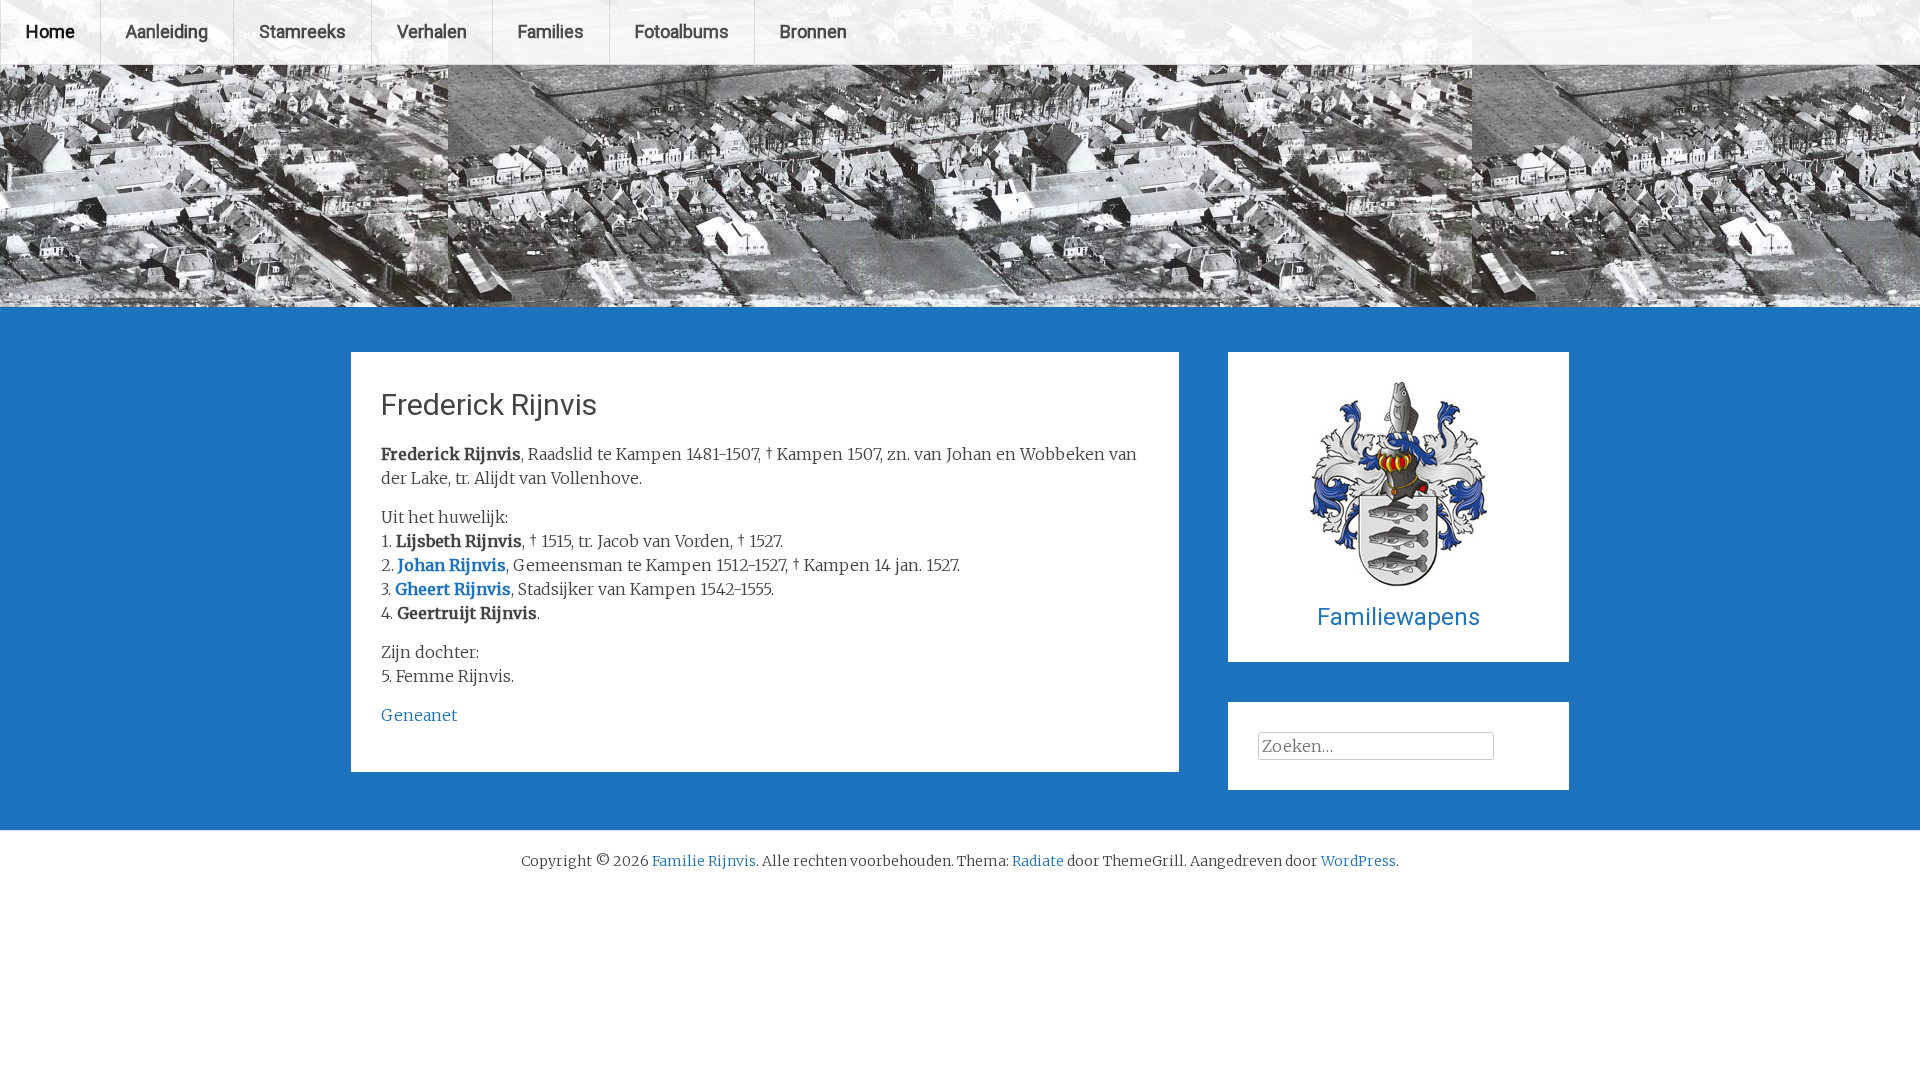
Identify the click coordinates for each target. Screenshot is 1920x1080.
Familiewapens (1398, 617)
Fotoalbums (682, 31)
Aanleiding (167, 31)
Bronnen (813, 31)
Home (50, 31)
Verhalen (432, 31)
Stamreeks (302, 31)
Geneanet (419, 715)
